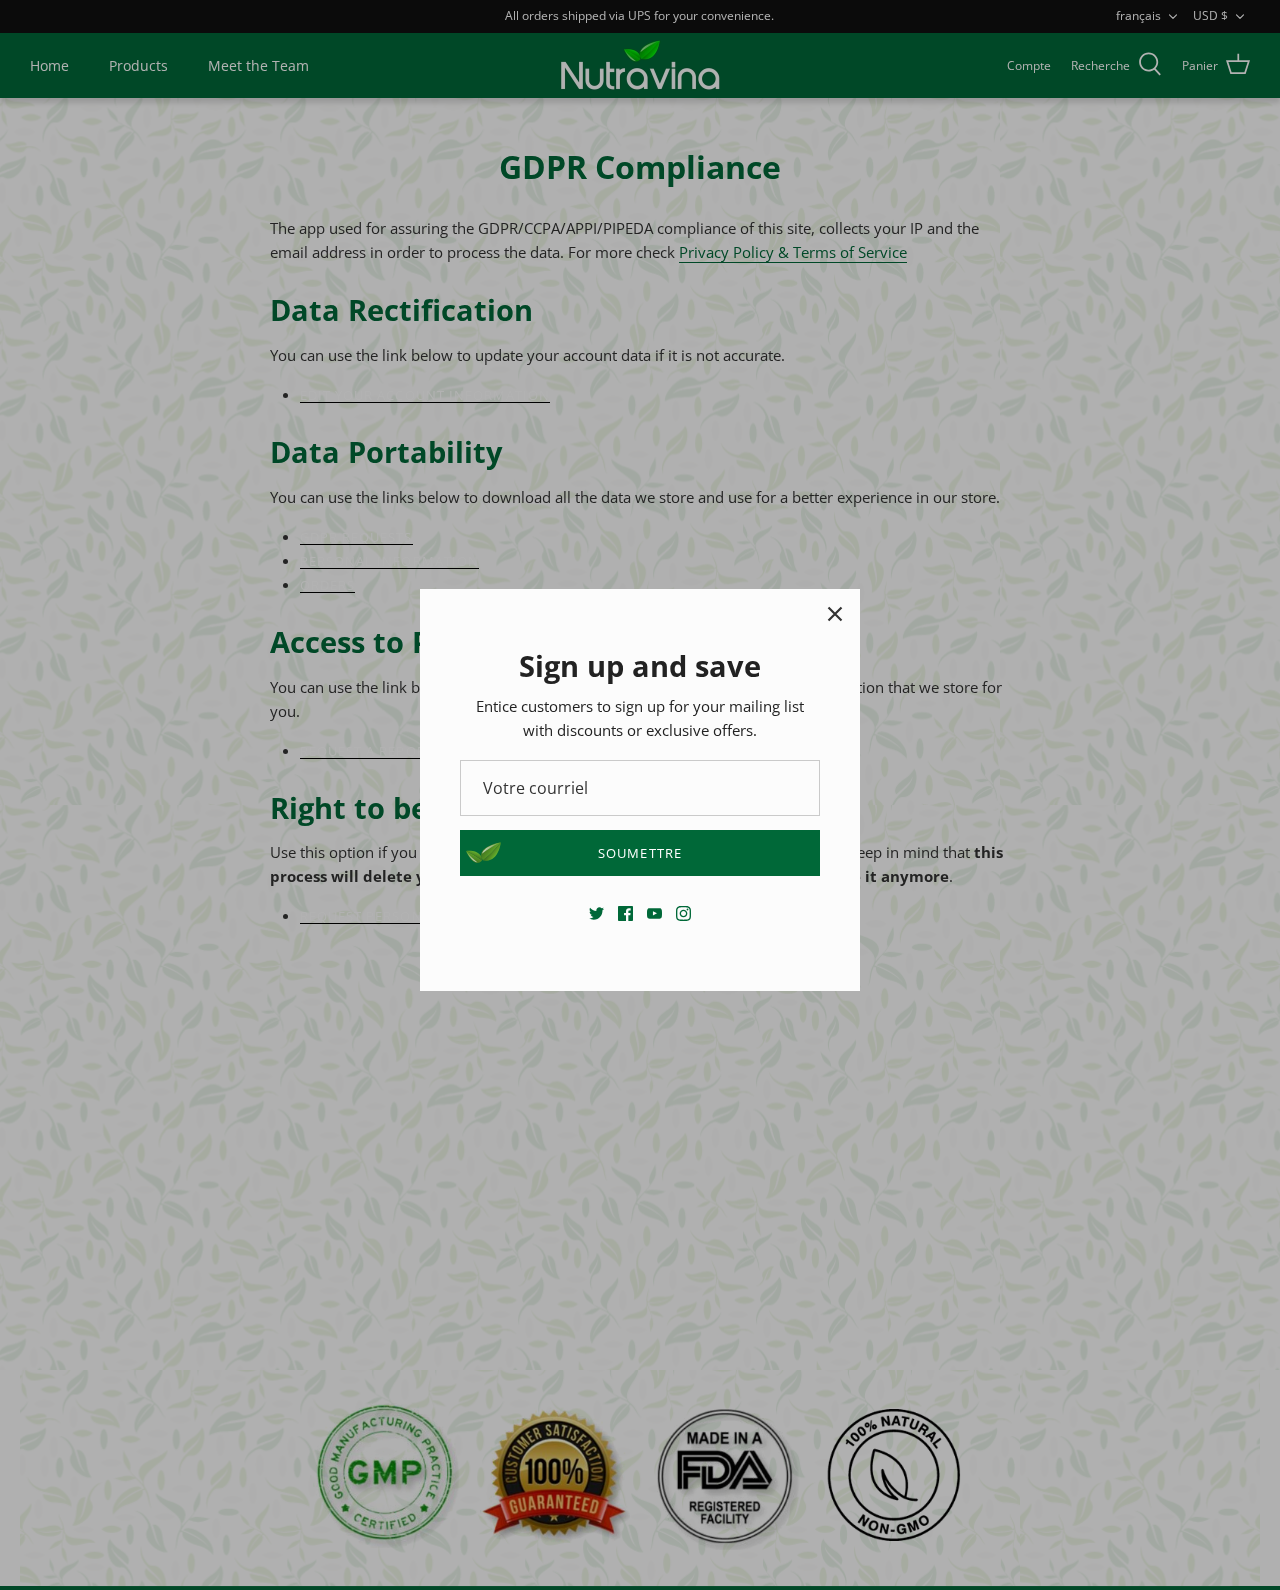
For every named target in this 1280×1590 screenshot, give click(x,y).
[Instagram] (683, 913)
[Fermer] (835, 614)
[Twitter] (596, 913)
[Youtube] (654, 913)
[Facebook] (625, 913)
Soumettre (639, 853)
